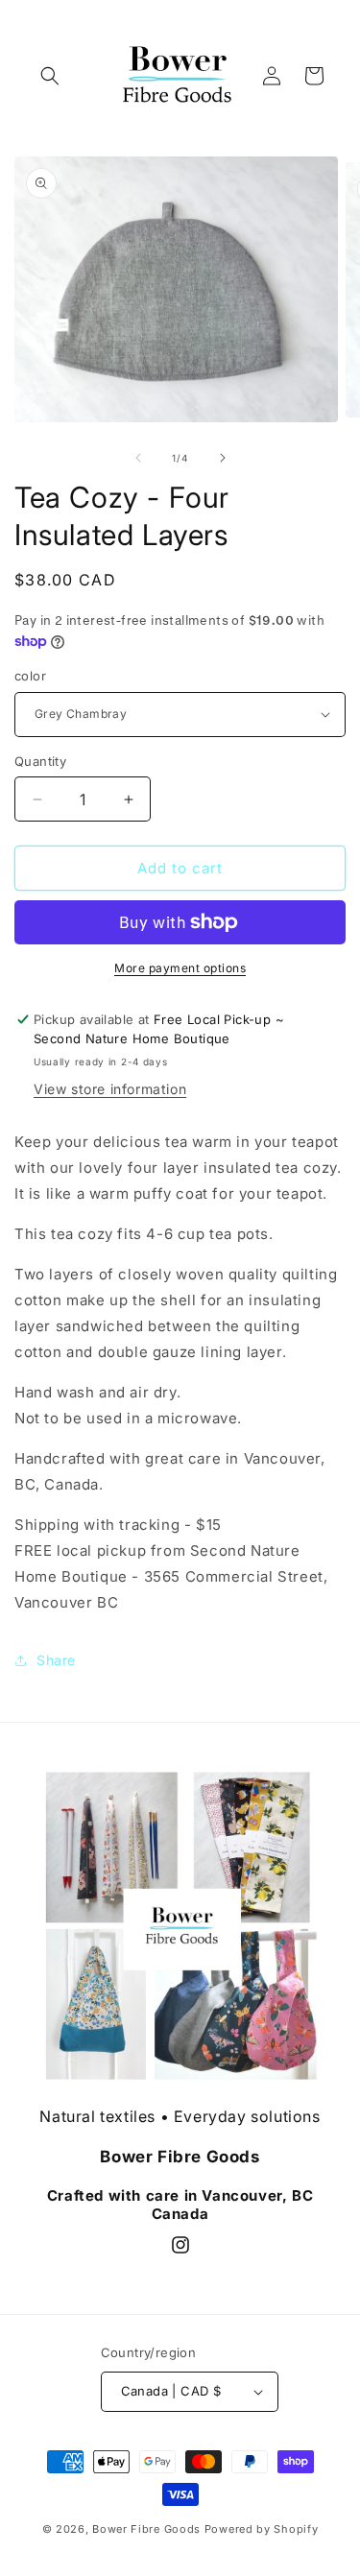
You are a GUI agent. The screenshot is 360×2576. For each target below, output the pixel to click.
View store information (110, 1089)
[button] (50, 76)
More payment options (180, 968)
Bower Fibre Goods (146, 2529)
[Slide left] (138, 458)
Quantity (40, 761)
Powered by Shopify (262, 2529)
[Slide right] (223, 458)
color (30, 676)
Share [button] (56, 1660)
